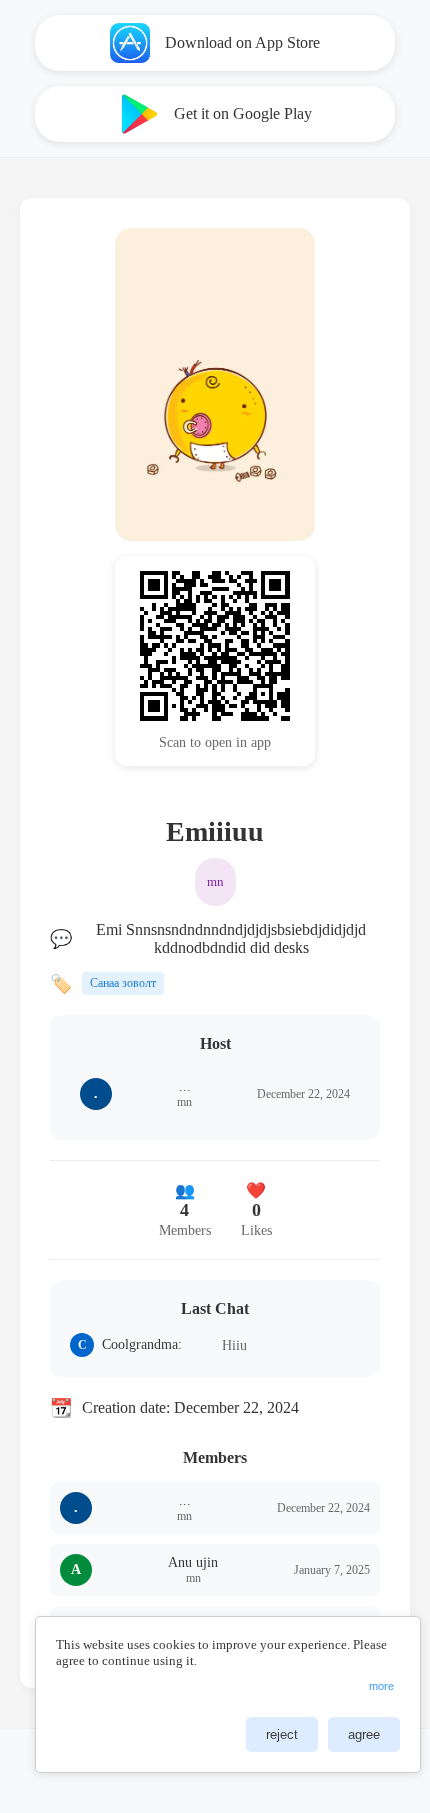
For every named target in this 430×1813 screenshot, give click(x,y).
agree (364, 1734)
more (381, 1686)
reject (282, 1734)
